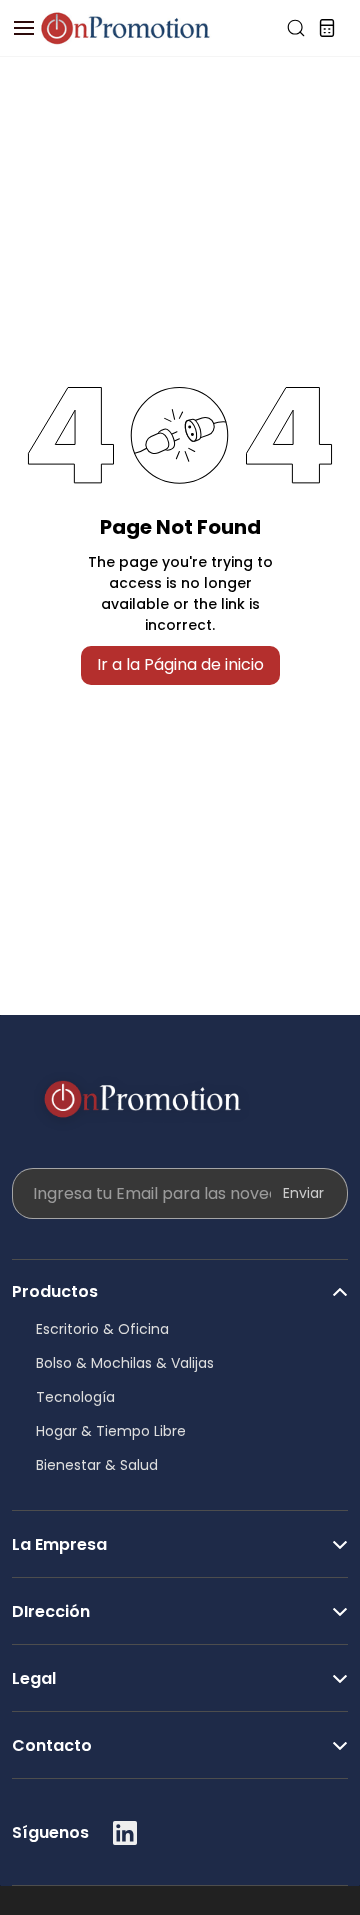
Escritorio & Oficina (102, 1329)
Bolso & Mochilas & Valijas (125, 1363)
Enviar (303, 1193)
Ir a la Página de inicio (180, 664)
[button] (180, 1282)
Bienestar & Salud (97, 1465)
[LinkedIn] (125, 1833)
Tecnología (75, 1397)
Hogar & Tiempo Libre (111, 1431)
